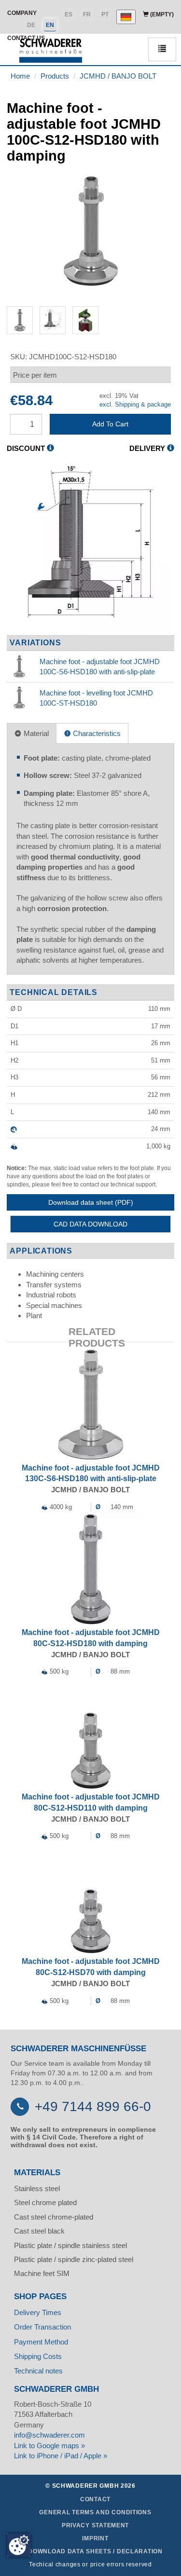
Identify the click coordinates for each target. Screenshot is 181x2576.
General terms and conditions (95, 2512)
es (69, 14)
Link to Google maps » (49, 2446)
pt (105, 14)
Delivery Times (38, 2312)
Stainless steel (37, 2188)
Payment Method (41, 2342)
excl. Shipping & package (135, 404)
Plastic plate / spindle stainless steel (70, 2245)
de (31, 25)
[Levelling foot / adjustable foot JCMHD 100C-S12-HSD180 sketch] (90, 548)
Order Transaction (42, 2327)
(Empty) (161, 14)
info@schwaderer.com (49, 2435)
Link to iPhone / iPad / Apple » (61, 2456)
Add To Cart (110, 424)
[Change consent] (19, 2545)
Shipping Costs (38, 2356)
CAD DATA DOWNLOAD (90, 1224)
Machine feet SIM (42, 2273)
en (50, 25)
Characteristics (96, 733)
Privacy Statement (95, 2525)
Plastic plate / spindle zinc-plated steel (74, 2259)
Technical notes (38, 2371)
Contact (95, 2499)
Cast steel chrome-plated (54, 2217)
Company (22, 13)
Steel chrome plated (45, 2202)
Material (35, 733)
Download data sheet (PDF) (91, 1202)
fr (87, 14)
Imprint (95, 2538)
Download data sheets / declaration (95, 2551)
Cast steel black (39, 2231)
